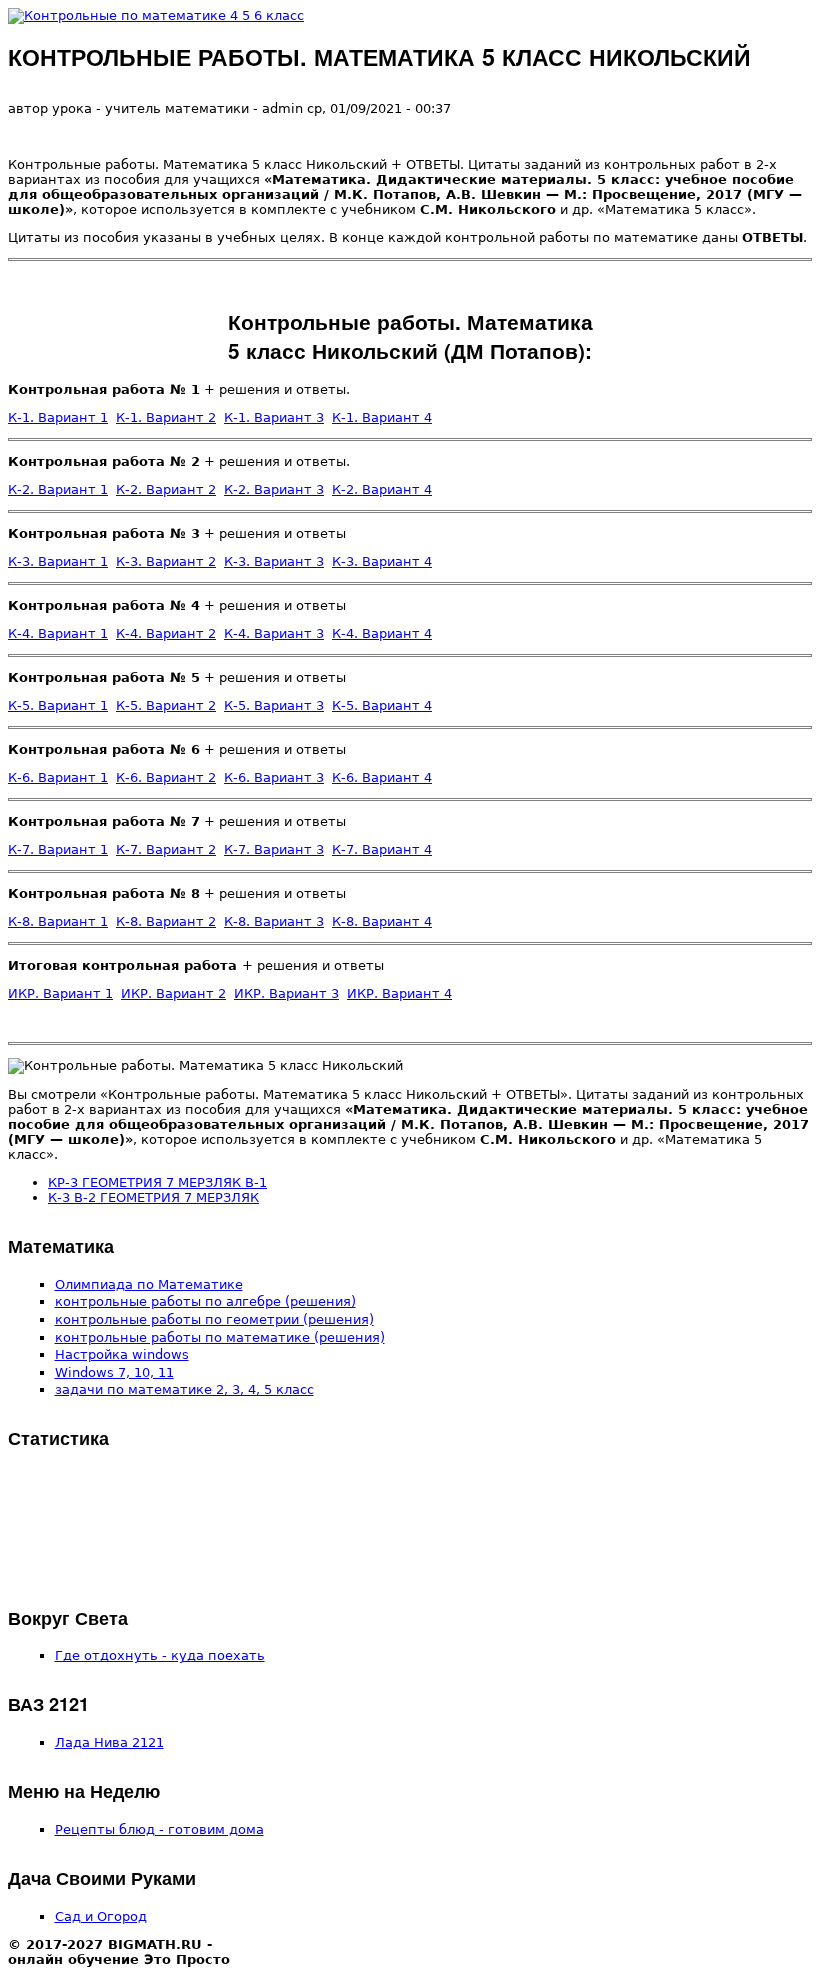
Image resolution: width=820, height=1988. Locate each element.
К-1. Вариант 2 (166, 417)
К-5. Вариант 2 (166, 705)
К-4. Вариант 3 (274, 633)
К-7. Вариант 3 (274, 849)
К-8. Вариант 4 (382, 921)
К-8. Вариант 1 (58, 921)
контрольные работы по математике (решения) (220, 1337)
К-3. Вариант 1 (58, 561)
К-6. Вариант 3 (274, 777)
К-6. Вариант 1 (58, 777)
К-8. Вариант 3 (274, 921)
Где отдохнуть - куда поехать (160, 1655)
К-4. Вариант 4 (382, 633)
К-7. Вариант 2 (166, 849)
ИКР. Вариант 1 (60, 993)
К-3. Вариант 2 (166, 561)
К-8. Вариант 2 (166, 921)
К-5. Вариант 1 (58, 705)
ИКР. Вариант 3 (286, 993)
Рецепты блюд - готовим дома (159, 1829)
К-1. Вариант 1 (58, 417)
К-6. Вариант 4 (382, 777)
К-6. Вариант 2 (166, 777)
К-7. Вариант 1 (58, 849)
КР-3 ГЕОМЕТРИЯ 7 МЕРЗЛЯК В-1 (157, 1182)
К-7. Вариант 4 (382, 849)
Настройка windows (122, 1354)
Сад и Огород (101, 1916)
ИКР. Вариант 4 (399, 993)
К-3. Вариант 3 (274, 561)
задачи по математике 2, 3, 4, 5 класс (184, 1389)
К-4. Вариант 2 (166, 633)
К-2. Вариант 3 (274, 489)
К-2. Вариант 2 (166, 489)
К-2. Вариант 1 (58, 489)
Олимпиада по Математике (149, 1284)
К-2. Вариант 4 (382, 489)
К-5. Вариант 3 (274, 705)
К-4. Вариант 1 (58, 633)
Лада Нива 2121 (109, 1742)
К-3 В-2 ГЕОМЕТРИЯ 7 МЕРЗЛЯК (153, 1197)
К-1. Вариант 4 (382, 417)
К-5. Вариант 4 (382, 705)
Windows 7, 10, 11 (114, 1372)
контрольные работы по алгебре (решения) (205, 1301)
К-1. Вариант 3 (274, 417)
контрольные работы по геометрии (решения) (214, 1319)
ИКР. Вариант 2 (173, 993)
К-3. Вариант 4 (382, 561)
